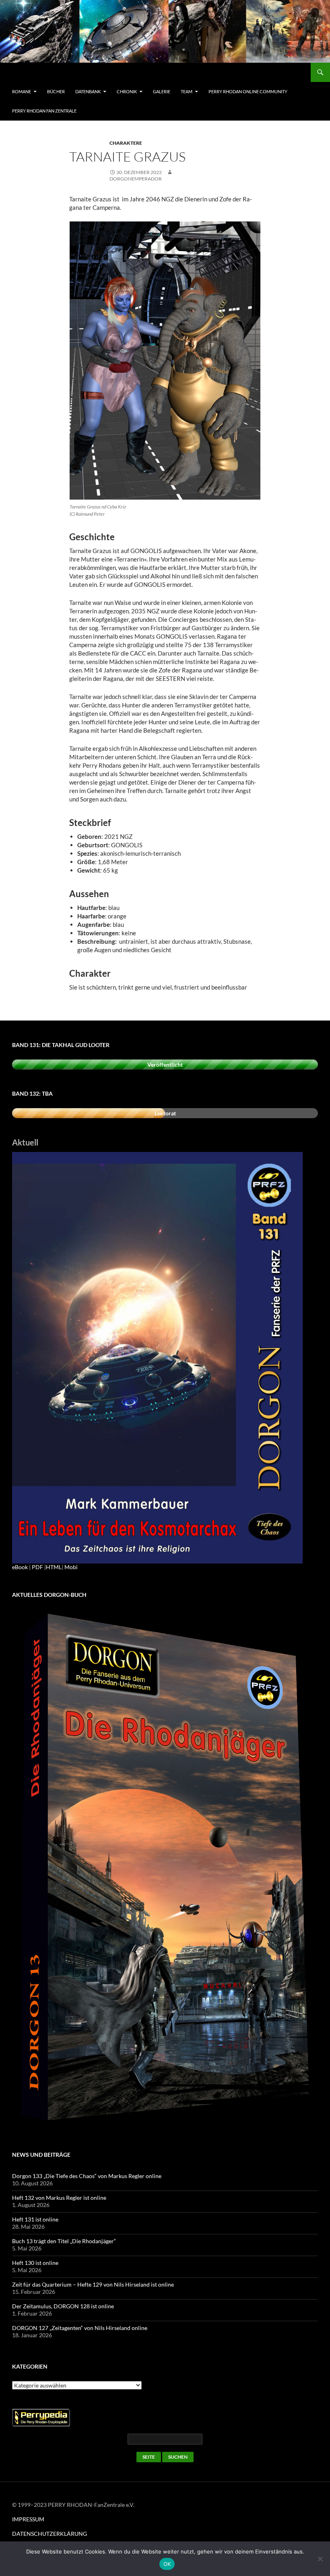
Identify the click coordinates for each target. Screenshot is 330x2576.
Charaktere (126, 143)
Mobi (71, 1567)
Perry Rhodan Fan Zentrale (44, 111)
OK (167, 2564)
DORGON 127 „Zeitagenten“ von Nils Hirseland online (80, 2328)
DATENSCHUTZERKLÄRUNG (49, 2534)
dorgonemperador (136, 179)
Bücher (56, 91)
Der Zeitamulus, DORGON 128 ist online (63, 2306)
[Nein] (320, 2559)
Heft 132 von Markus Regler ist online (59, 2198)
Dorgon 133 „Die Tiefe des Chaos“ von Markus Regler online (87, 2176)
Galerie (162, 91)
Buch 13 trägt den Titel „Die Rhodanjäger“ (64, 2241)
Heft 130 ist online (35, 2263)
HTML (54, 1567)
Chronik (127, 91)
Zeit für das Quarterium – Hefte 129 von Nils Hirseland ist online (93, 2284)
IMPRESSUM (28, 2519)
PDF (37, 1567)
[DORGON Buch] (165, 1869)
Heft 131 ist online (35, 2219)
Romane (22, 91)
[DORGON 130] (157, 1357)
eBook (20, 1567)
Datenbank (88, 91)
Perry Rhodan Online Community (248, 91)
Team (187, 91)
